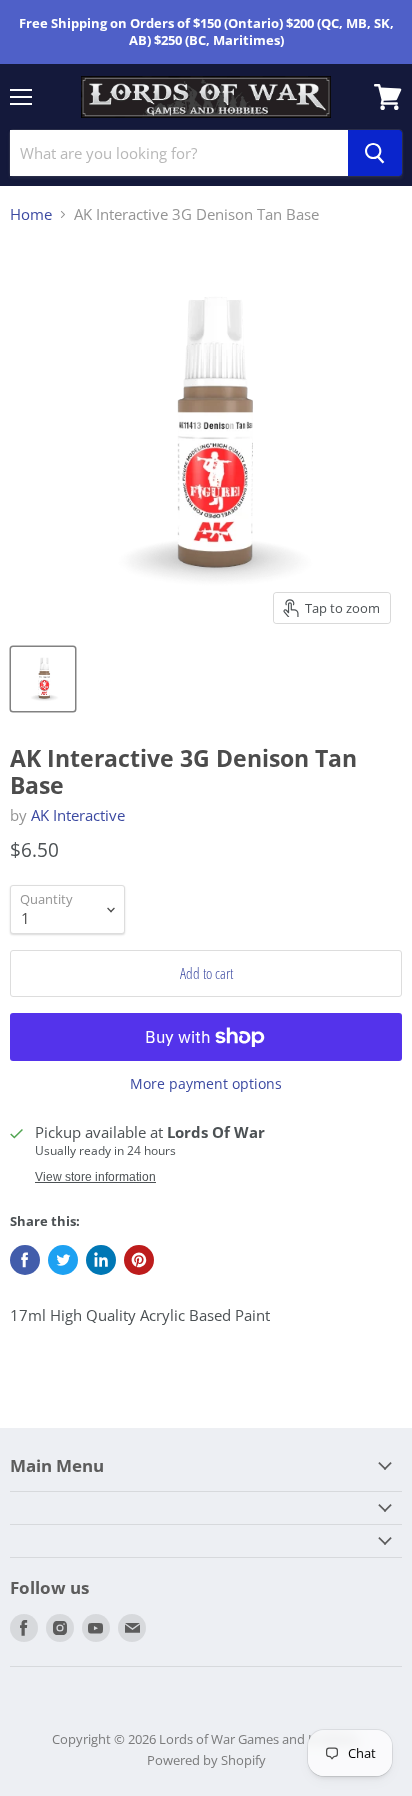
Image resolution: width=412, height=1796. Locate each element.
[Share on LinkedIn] (101, 1260)
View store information (95, 1177)
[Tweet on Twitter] (63, 1260)
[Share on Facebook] (25, 1260)
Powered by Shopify (206, 1760)
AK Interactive (78, 815)
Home (31, 214)
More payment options (206, 1084)
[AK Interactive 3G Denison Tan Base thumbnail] (43, 679)
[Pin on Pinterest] (139, 1260)
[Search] (375, 153)
